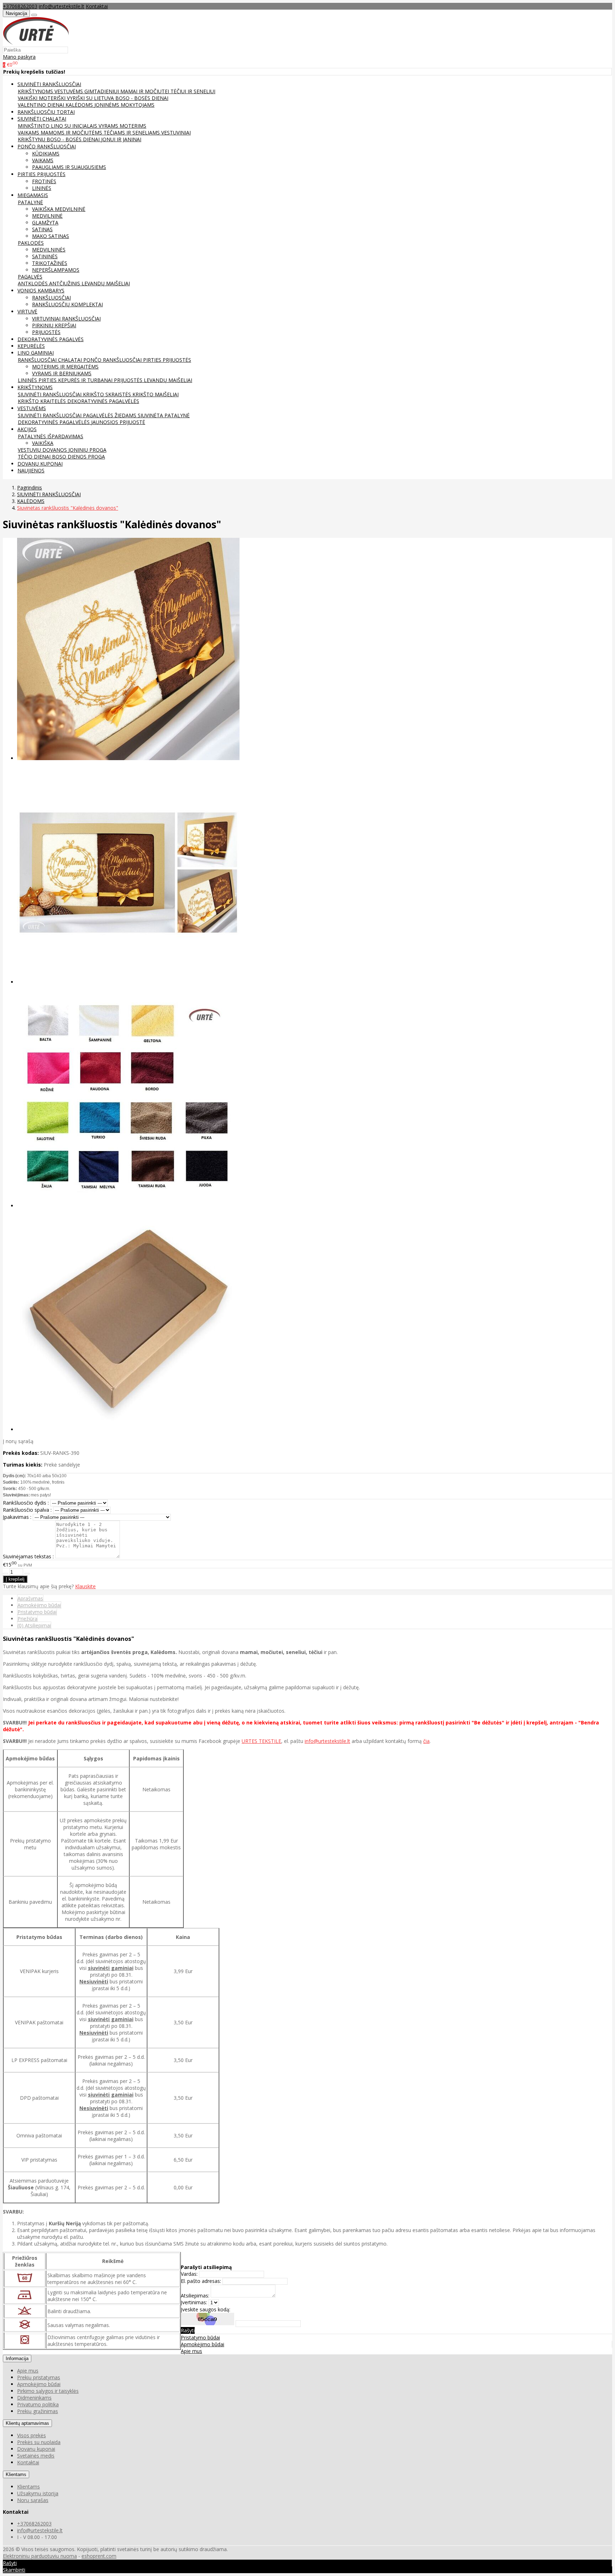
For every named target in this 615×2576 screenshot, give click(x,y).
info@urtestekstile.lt (62, 6)
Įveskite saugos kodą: (206, 2309)
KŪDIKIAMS (46, 153)
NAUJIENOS (31, 470)
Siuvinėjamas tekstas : (28, 1556)
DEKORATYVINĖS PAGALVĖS (51, 339)
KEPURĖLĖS (31, 346)
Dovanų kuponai (36, 2449)
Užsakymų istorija (38, 2493)
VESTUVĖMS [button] (32, 408)
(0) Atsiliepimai (34, 1625)
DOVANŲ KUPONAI (40, 464)
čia (426, 1741)
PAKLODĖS (31, 243)
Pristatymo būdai (37, 1612)
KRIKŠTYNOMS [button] (35, 387)
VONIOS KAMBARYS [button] (41, 290)
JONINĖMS (107, 105)
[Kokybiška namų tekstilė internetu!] (36, 43)
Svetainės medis (36, 2456)
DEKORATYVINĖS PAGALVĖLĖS (103, 401)
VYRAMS (109, 126)
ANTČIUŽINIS (65, 283)
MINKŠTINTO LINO (41, 126)
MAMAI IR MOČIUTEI (145, 91)
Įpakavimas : (17, 1517)
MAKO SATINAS (51, 236)
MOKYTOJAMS (138, 105)
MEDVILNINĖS (49, 250)
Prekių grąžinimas (38, 2411)
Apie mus (191, 2351)
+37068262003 (20, 6)
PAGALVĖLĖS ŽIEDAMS (110, 415)
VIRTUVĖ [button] (27, 311)
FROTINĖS (44, 181)
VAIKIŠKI (28, 98)
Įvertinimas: (194, 2302)
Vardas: (189, 2274)
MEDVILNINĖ (47, 216)
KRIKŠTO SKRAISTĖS (108, 394)
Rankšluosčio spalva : (27, 1510)
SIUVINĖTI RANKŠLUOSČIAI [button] (49, 84)
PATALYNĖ (30, 202)
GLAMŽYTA (45, 222)
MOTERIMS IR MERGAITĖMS (65, 367)
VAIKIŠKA (43, 443)
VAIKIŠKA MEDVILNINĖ (59, 209)
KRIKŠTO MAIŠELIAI (156, 394)
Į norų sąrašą (18, 1441)
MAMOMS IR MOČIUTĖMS (72, 132)
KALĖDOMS (80, 105)
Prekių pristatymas (39, 2377)
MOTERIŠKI (53, 98)
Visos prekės (31, 2435)
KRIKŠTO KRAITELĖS (43, 401)
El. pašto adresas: (201, 2281)
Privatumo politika (38, 2404)
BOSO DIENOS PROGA (78, 457)
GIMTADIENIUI (102, 91)
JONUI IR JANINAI (121, 139)
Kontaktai (97, 6)
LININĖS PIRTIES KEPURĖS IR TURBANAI (66, 380)
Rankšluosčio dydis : (26, 1503)
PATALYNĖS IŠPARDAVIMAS (51, 436)
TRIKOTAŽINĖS (50, 263)
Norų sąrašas (33, 2500)
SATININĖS (45, 256)
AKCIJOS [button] (27, 429)
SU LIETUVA (101, 98)
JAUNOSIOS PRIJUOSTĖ (118, 422)
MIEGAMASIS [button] (33, 195)
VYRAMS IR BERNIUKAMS (62, 373)
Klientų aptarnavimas (27, 2423)
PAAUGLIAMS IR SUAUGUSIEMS (69, 167)
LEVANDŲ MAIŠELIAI (106, 283)
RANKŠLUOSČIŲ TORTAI (46, 112)
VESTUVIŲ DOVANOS (43, 450)
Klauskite (85, 1586)
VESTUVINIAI (176, 132)
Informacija (17, 2358)
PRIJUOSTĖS (46, 332)
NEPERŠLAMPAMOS (56, 270)
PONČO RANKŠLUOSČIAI (113, 360)
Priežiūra (27, 1619)
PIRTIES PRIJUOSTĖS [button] (41, 174)
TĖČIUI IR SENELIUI (193, 91)
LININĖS (42, 188)
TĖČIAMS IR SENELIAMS (132, 132)
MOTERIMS (133, 126)
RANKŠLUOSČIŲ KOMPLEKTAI (67, 304)
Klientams (16, 2474)
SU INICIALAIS (82, 126)
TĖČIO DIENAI (35, 457)
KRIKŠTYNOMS (36, 91)
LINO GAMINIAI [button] (36, 353)
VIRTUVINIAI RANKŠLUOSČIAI (66, 319)
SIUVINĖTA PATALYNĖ (164, 415)
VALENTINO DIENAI (42, 105)
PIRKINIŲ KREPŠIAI (54, 325)
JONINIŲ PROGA (87, 450)
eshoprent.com (99, 2556)
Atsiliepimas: (195, 2296)
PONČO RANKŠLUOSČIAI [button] (47, 146)
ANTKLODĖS (33, 283)
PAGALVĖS (30, 277)
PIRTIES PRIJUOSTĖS (167, 360)
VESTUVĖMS (69, 91)
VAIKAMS (29, 132)
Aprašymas (30, 1598)
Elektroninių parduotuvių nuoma (40, 2556)
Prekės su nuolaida (39, 2442)
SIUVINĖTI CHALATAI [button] (42, 119)
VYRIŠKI (77, 98)
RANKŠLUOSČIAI (51, 298)
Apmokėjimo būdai (39, 1605)
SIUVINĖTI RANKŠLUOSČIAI (50, 394)
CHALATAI (71, 360)
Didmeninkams (34, 2398)
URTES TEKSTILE (261, 1741)
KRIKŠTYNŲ (32, 139)
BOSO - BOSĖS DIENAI (142, 98)
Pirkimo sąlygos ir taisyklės (48, 2391)
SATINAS (42, 229)
